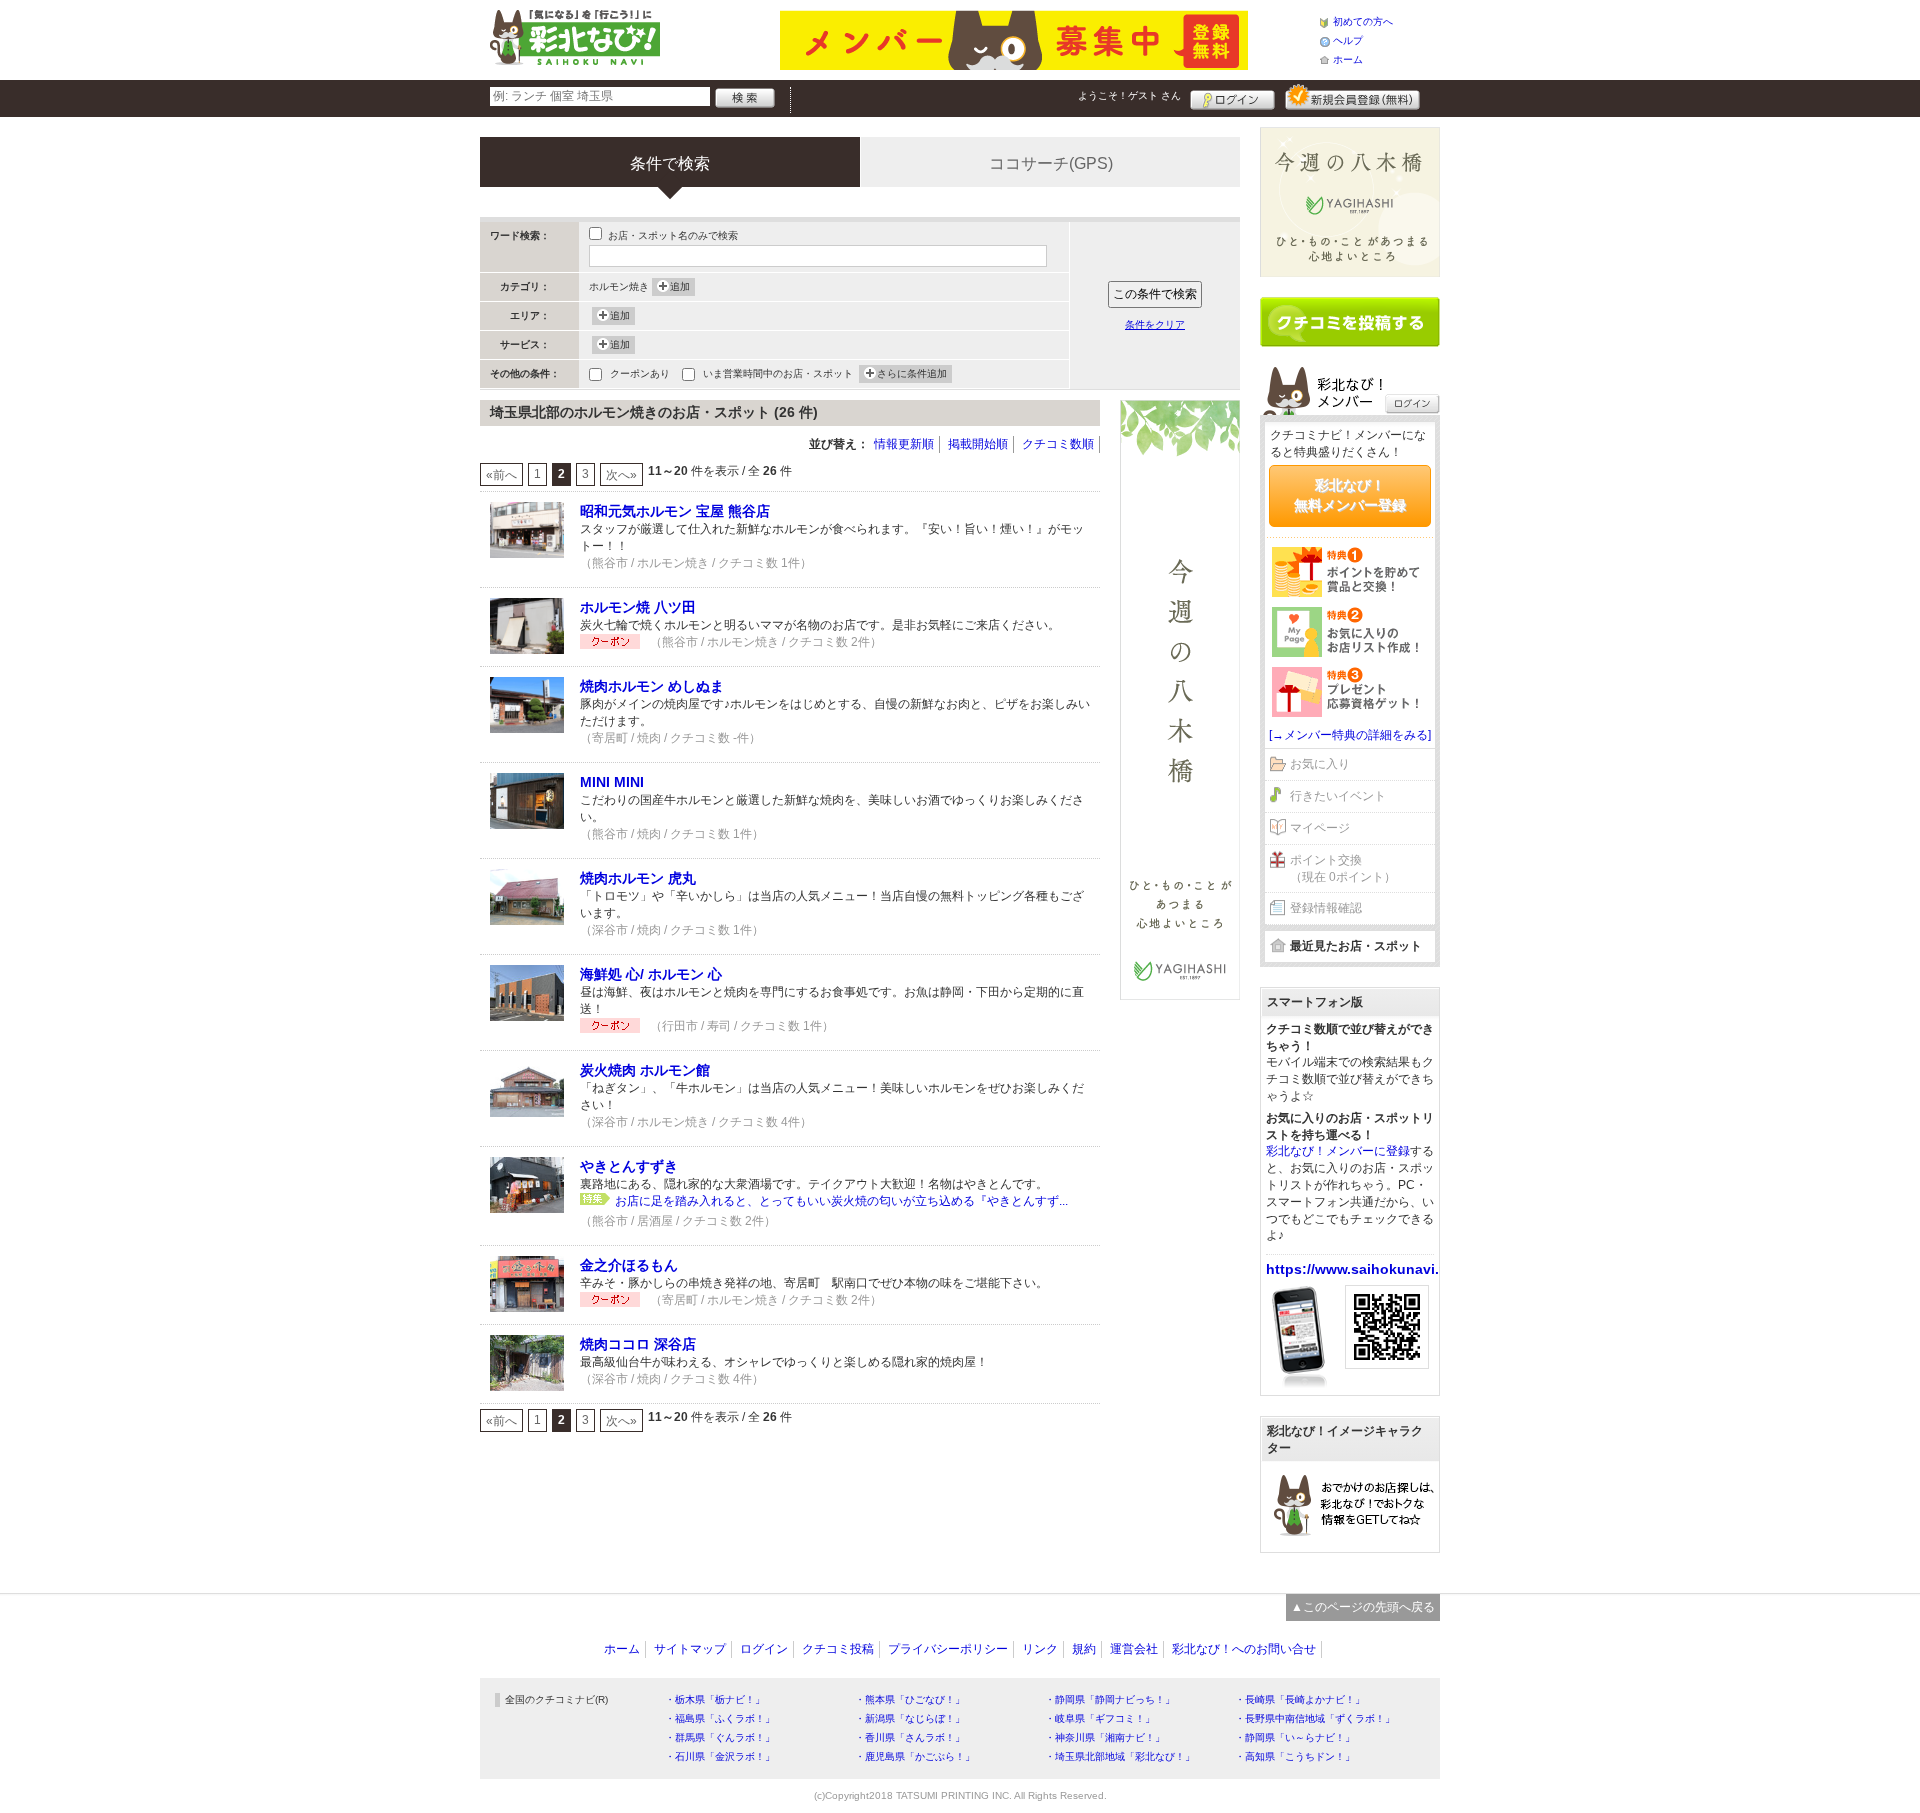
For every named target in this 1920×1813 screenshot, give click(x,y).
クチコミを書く (1350, 322)
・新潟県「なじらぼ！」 (910, 1718)
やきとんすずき (629, 1166)
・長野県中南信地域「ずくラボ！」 (1315, 1718)
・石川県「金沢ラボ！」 (720, 1756)
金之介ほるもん (629, 1265)
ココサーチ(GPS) (1051, 163)
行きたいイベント (1338, 796)
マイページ (1320, 828)
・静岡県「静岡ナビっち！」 (1110, 1699)
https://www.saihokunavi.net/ (1365, 1269)
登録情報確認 (1326, 908)
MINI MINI (612, 782)
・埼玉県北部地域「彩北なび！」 (1120, 1756)
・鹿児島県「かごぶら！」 (915, 1756)
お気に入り (1320, 764)
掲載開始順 (978, 444)
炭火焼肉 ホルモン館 (645, 1070)
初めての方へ (1363, 21)
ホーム (1348, 59)
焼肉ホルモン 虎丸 (638, 878)
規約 (1084, 1649)
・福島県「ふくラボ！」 (720, 1718)
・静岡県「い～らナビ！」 (1295, 1737)
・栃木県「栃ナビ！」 (715, 1699)
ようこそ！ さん (1129, 95)
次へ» (621, 475)
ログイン (1232, 97)
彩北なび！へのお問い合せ (1244, 1649)
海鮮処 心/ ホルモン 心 (651, 974)
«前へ (501, 475)
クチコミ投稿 (838, 1649)
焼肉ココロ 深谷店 (638, 1344)
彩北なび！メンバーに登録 (1338, 1151)
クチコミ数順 (1058, 444)
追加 (680, 286)
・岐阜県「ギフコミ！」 (1100, 1718)
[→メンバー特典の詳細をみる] (1350, 735)
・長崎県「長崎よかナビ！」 (1300, 1699)
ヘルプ (1348, 40)
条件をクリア (1155, 324)
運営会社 (1134, 1649)
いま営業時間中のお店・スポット (778, 373)
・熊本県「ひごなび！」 (910, 1699)
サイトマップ (690, 1649)
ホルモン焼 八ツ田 (638, 607)
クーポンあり (640, 373)
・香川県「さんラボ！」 (910, 1737)
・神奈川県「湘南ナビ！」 (1105, 1737)
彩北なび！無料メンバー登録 (1350, 495)
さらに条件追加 (912, 373)
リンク (1040, 1649)
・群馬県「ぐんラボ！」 (720, 1737)
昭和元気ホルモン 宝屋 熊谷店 (675, 511)
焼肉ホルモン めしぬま (652, 686)
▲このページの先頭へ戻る (1363, 1607)
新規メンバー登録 (1352, 97)
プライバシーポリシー (948, 1649)
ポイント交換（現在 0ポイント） (1343, 868)
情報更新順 (904, 444)
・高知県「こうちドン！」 (1295, 1756)
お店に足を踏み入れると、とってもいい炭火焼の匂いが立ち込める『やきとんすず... (841, 1201)
